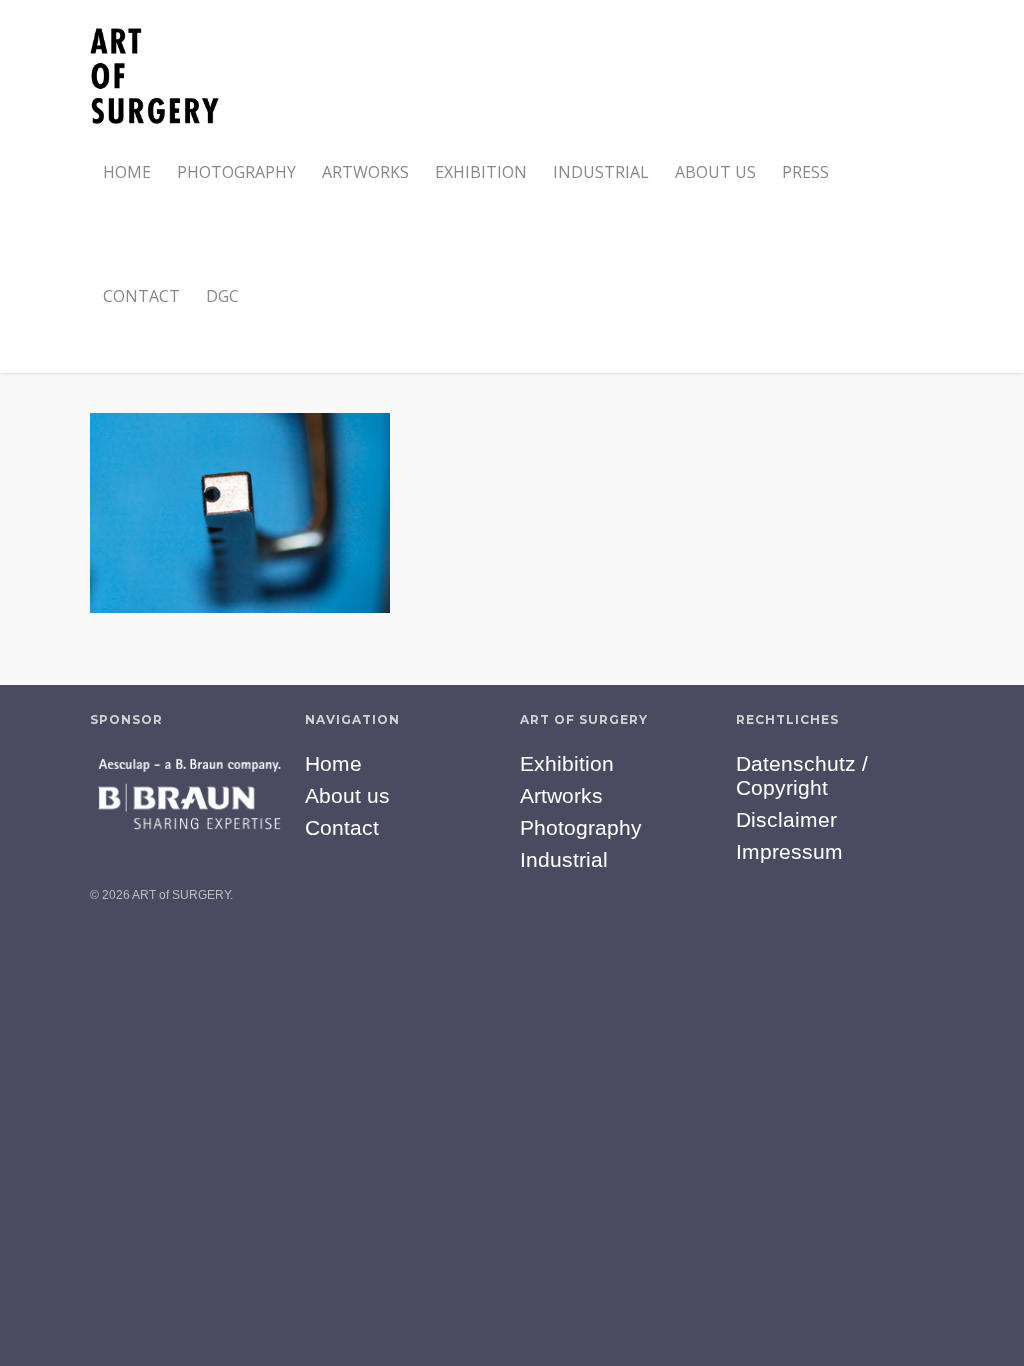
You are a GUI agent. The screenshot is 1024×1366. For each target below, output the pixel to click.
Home (127, 172)
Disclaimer (786, 819)
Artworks (365, 172)
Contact (141, 296)
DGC (222, 296)
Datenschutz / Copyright (802, 775)
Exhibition (481, 172)
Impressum (789, 851)
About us (715, 172)
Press (805, 172)
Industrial (601, 172)
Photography (236, 172)
